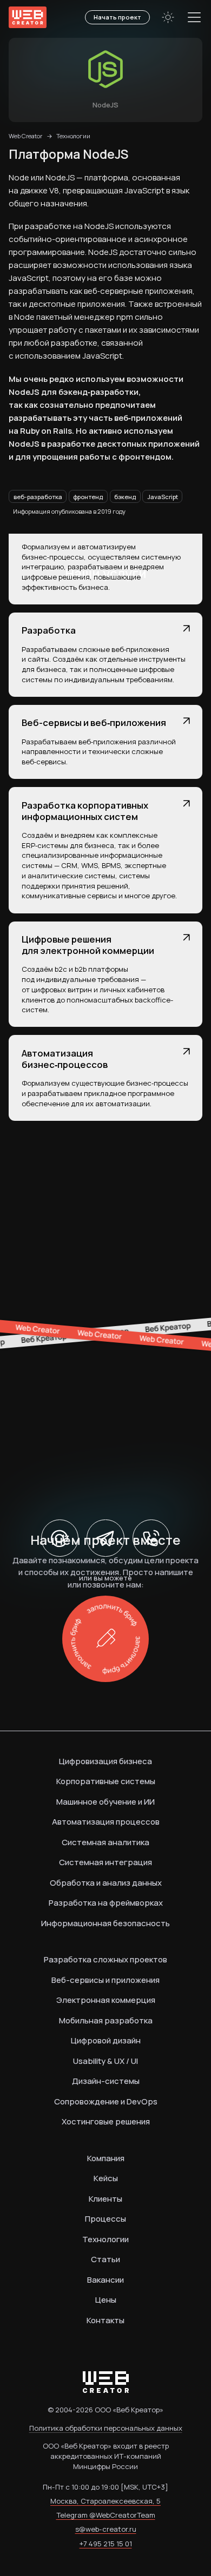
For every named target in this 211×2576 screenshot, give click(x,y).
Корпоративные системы (106, 1781)
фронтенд (88, 497)
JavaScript (163, 497)
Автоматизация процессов (106, 1822)
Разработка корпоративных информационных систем (85, 811)
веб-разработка (38, 497)
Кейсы (106, 2178)
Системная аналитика (105, 1842)
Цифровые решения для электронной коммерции (88, 945)
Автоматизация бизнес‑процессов (65, 1059)
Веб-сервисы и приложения (105, 1980)
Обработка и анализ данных (106, 1883)
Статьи (105, 2259)
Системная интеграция (105, 1862)
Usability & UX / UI (105, 2061)
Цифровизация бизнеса (105, 1761)
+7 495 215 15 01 (106, 2544)
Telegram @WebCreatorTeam (106, 2515)
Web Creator (25, 136)
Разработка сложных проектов (105, 1959)
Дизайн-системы (106, 2081)
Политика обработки (106, 2428)
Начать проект (117, 17)
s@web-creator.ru (106, 2529)
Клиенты (105, 2199)
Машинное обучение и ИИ (105, 1802)
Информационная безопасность (105, 1923)
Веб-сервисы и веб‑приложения (94, 722)
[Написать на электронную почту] (60, 1538)
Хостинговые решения (106, 2121)
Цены (106, 2300)
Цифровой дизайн (106, 2040)
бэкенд (125, 497)
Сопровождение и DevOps (106, 2101)
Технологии (73, 136)
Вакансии (105, 2280)
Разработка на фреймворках (106, 1903)
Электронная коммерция (106, 2000)
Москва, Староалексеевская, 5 (105, 2501)
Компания (106, 2158)
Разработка (49, 630)
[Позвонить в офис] (151, 1538)
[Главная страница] (28, 17)
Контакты (105, 2320)
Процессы (105, 2219)
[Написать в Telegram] (105, 1538)
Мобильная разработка (106, 2020)
